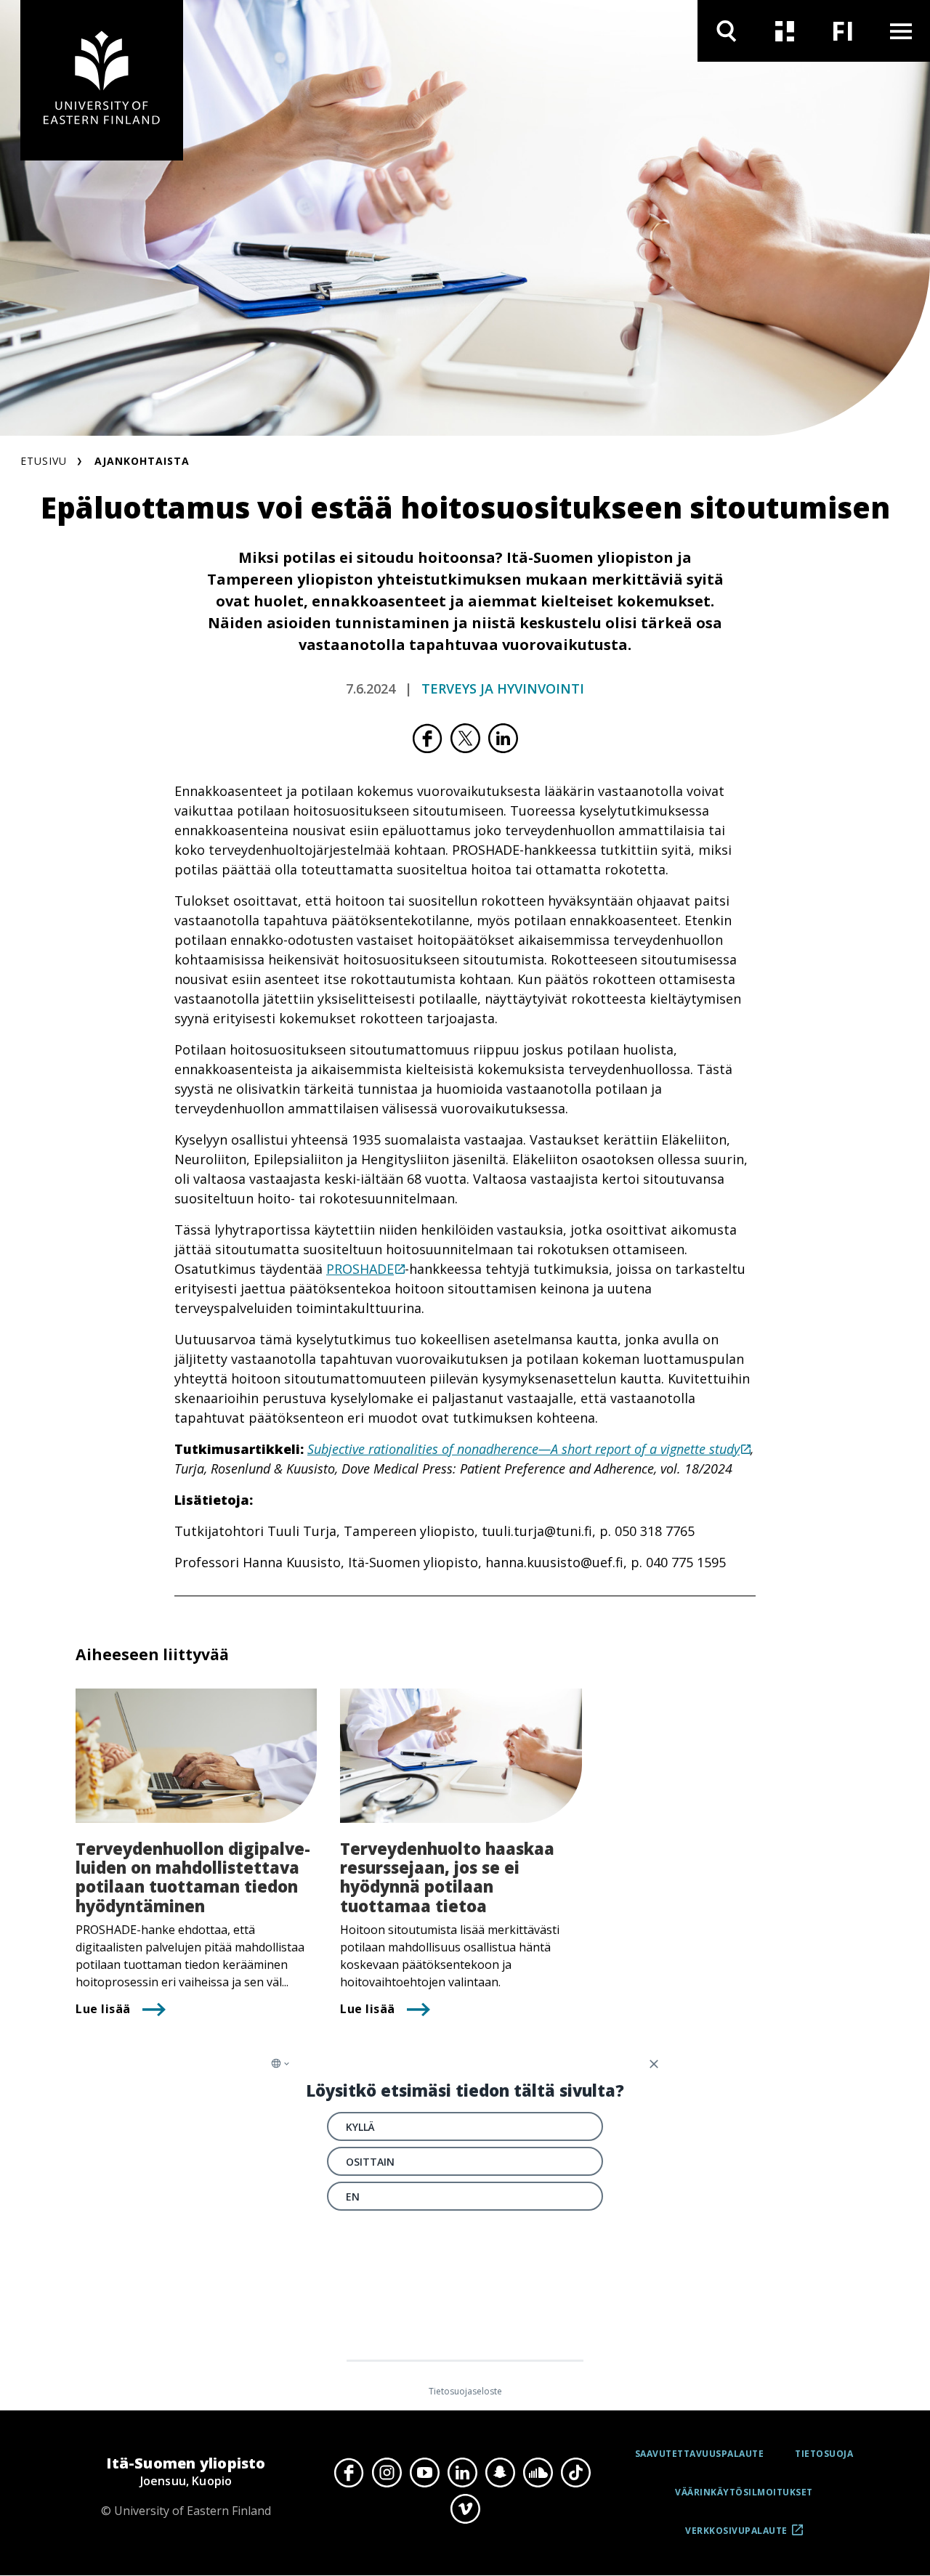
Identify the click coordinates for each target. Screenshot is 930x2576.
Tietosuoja (824, 2454)
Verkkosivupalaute (736, 2536)
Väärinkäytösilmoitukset (744, 2492)
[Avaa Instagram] (387, 2473)
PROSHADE (360, 1269)
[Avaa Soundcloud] (538, 2473)
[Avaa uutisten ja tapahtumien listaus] (785, 31)
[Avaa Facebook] (349, 2473)
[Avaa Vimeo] (465, 2508)
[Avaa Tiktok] (575, 2473)
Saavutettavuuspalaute (700, 2454)
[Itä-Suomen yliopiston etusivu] (102, 80)
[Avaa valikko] (901, 31)
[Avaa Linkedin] (462, 2473)
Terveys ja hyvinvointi (503, 688)
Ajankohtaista (142, 461)
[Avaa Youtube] (424, 2473)
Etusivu (44, 461)
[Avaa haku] (727, 31)
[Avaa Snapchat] (500, 2473)
